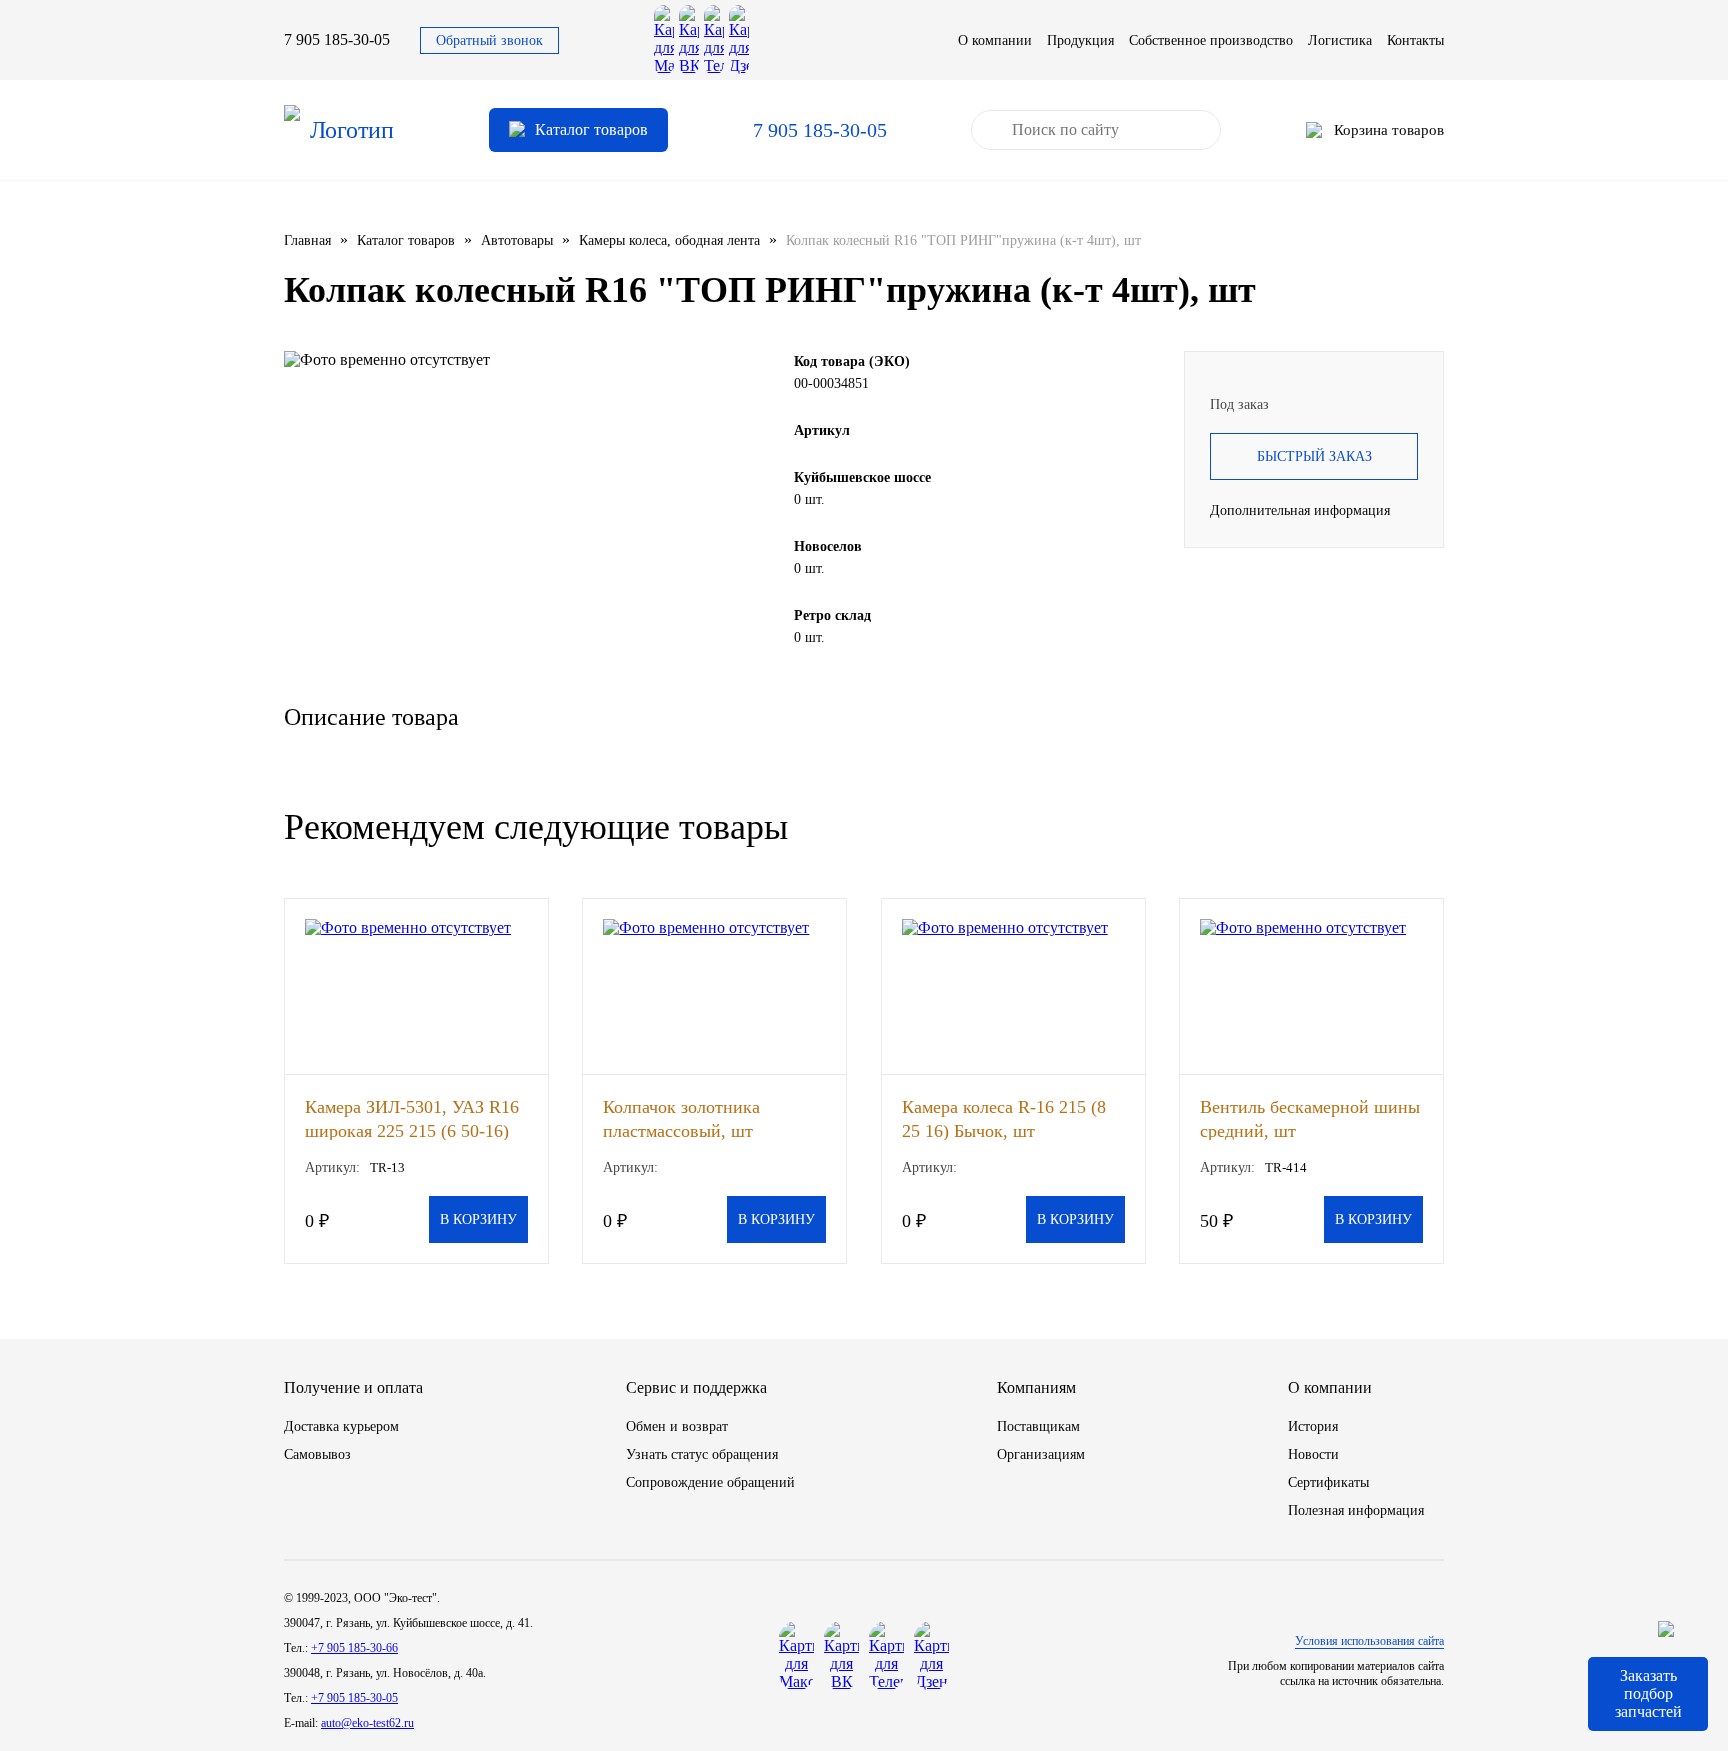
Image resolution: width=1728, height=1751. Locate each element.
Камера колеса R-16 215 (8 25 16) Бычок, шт (1004, 1118)
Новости (1313, 1454)
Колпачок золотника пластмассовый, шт (681, 1118)
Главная (307, 240)
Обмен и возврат (677, 1426)
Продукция (1080, 40)
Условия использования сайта (1369, 1641)
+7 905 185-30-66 (354, 1648)
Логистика (1340, 40)
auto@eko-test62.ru (367, 1723)
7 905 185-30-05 (337, 39)
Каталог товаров (406, 240)
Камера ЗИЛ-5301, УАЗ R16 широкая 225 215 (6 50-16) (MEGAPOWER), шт (412, 1118)
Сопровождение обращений (710, 1482)
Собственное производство (1211, 40)
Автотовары (517, 240)
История (1313, 1426)
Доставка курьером (341, 1426)
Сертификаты (1328, 1482)
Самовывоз (317, 1454)
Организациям (1041, 1454)
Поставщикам (1038, 1426)
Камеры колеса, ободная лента (669, 240)
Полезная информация (1356, 1510)
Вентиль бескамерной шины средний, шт (1310, 1118)
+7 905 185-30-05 (354, 1698)
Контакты (1415, 40)
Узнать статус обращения (702, 1454)
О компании (995, 40)
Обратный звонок (489, 40)
